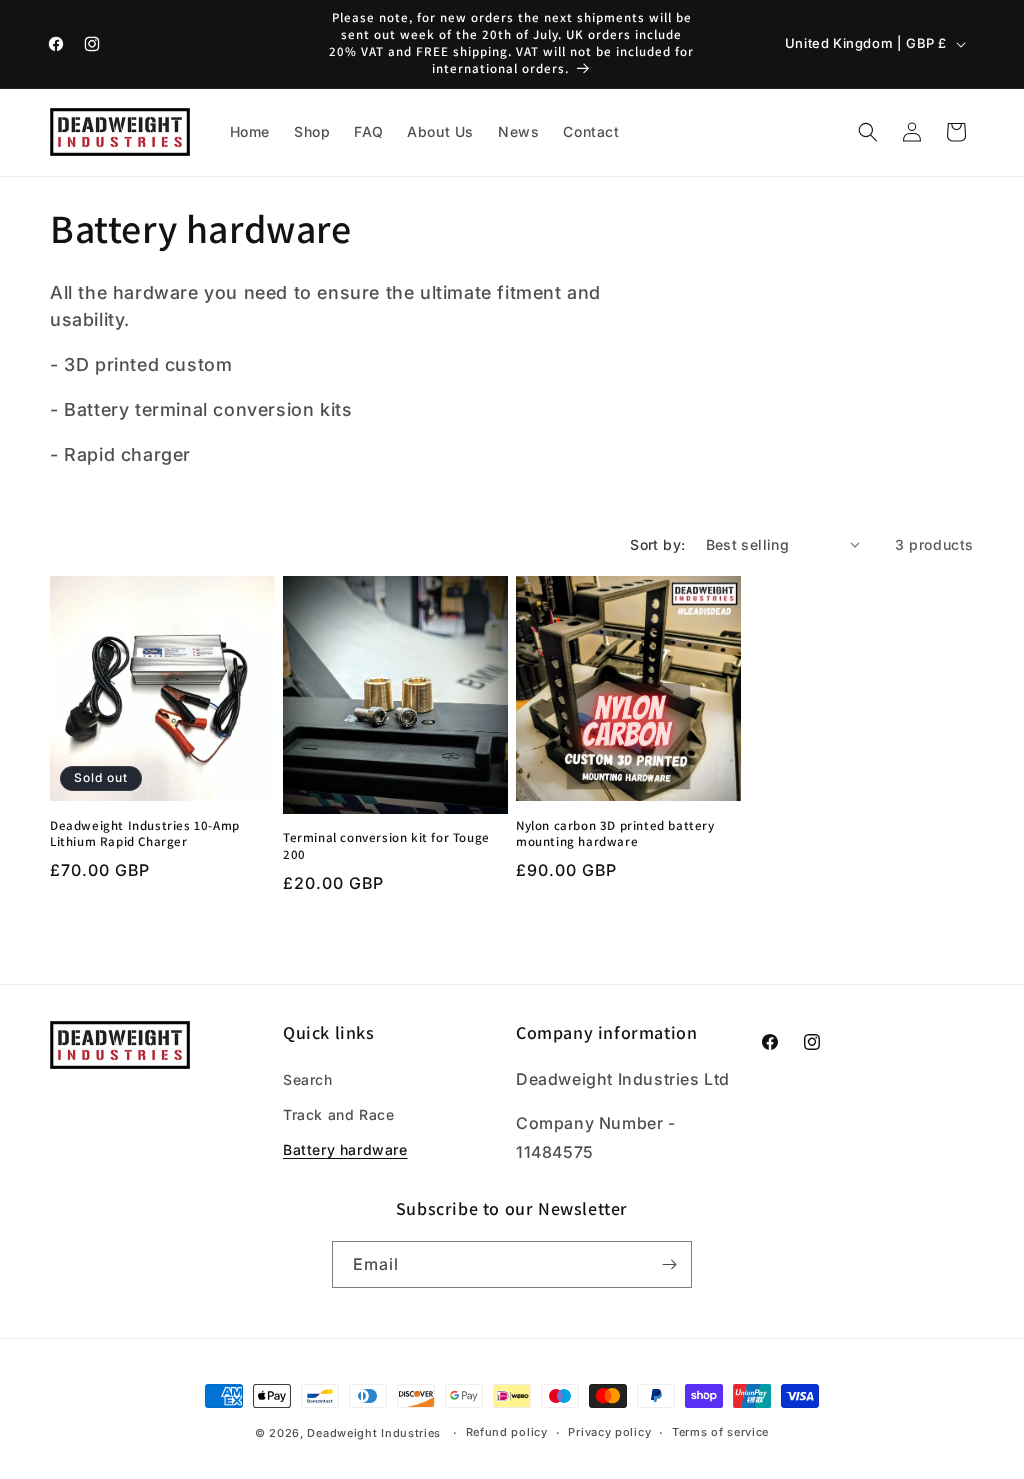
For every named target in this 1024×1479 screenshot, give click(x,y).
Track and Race (338, 1114)
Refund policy (507, 1432)
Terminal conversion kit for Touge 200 (386, 846)
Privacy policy (609, 1432)
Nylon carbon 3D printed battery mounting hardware (615, 834)
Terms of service (720, 1432)
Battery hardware (345, 1149)
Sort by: (657, 544)
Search (308, 1079)
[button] (868, 132)
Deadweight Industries (374, 1433)
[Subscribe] (669, 1264)
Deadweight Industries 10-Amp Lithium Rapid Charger (145, 834)
